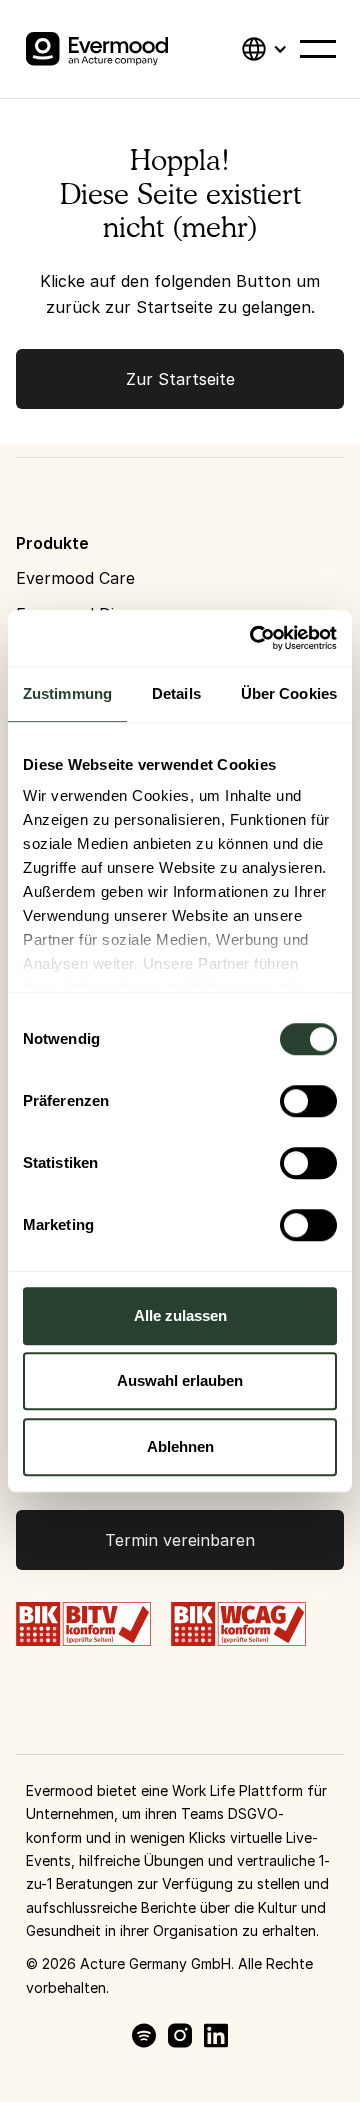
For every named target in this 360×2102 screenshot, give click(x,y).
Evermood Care (75, 578)
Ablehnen (180, 1446)
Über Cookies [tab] (289, 693)
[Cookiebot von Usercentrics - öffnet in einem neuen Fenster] (254, 638)
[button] (264, 49)
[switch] (308, 1101)
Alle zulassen (180, 1315)
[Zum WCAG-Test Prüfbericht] (238, 1622)
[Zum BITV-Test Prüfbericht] (83, 1622)
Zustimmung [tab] (67, 693)
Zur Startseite (180, 379)
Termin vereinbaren (180, 1540)
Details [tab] (176, 693)
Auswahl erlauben (180, 1380)
